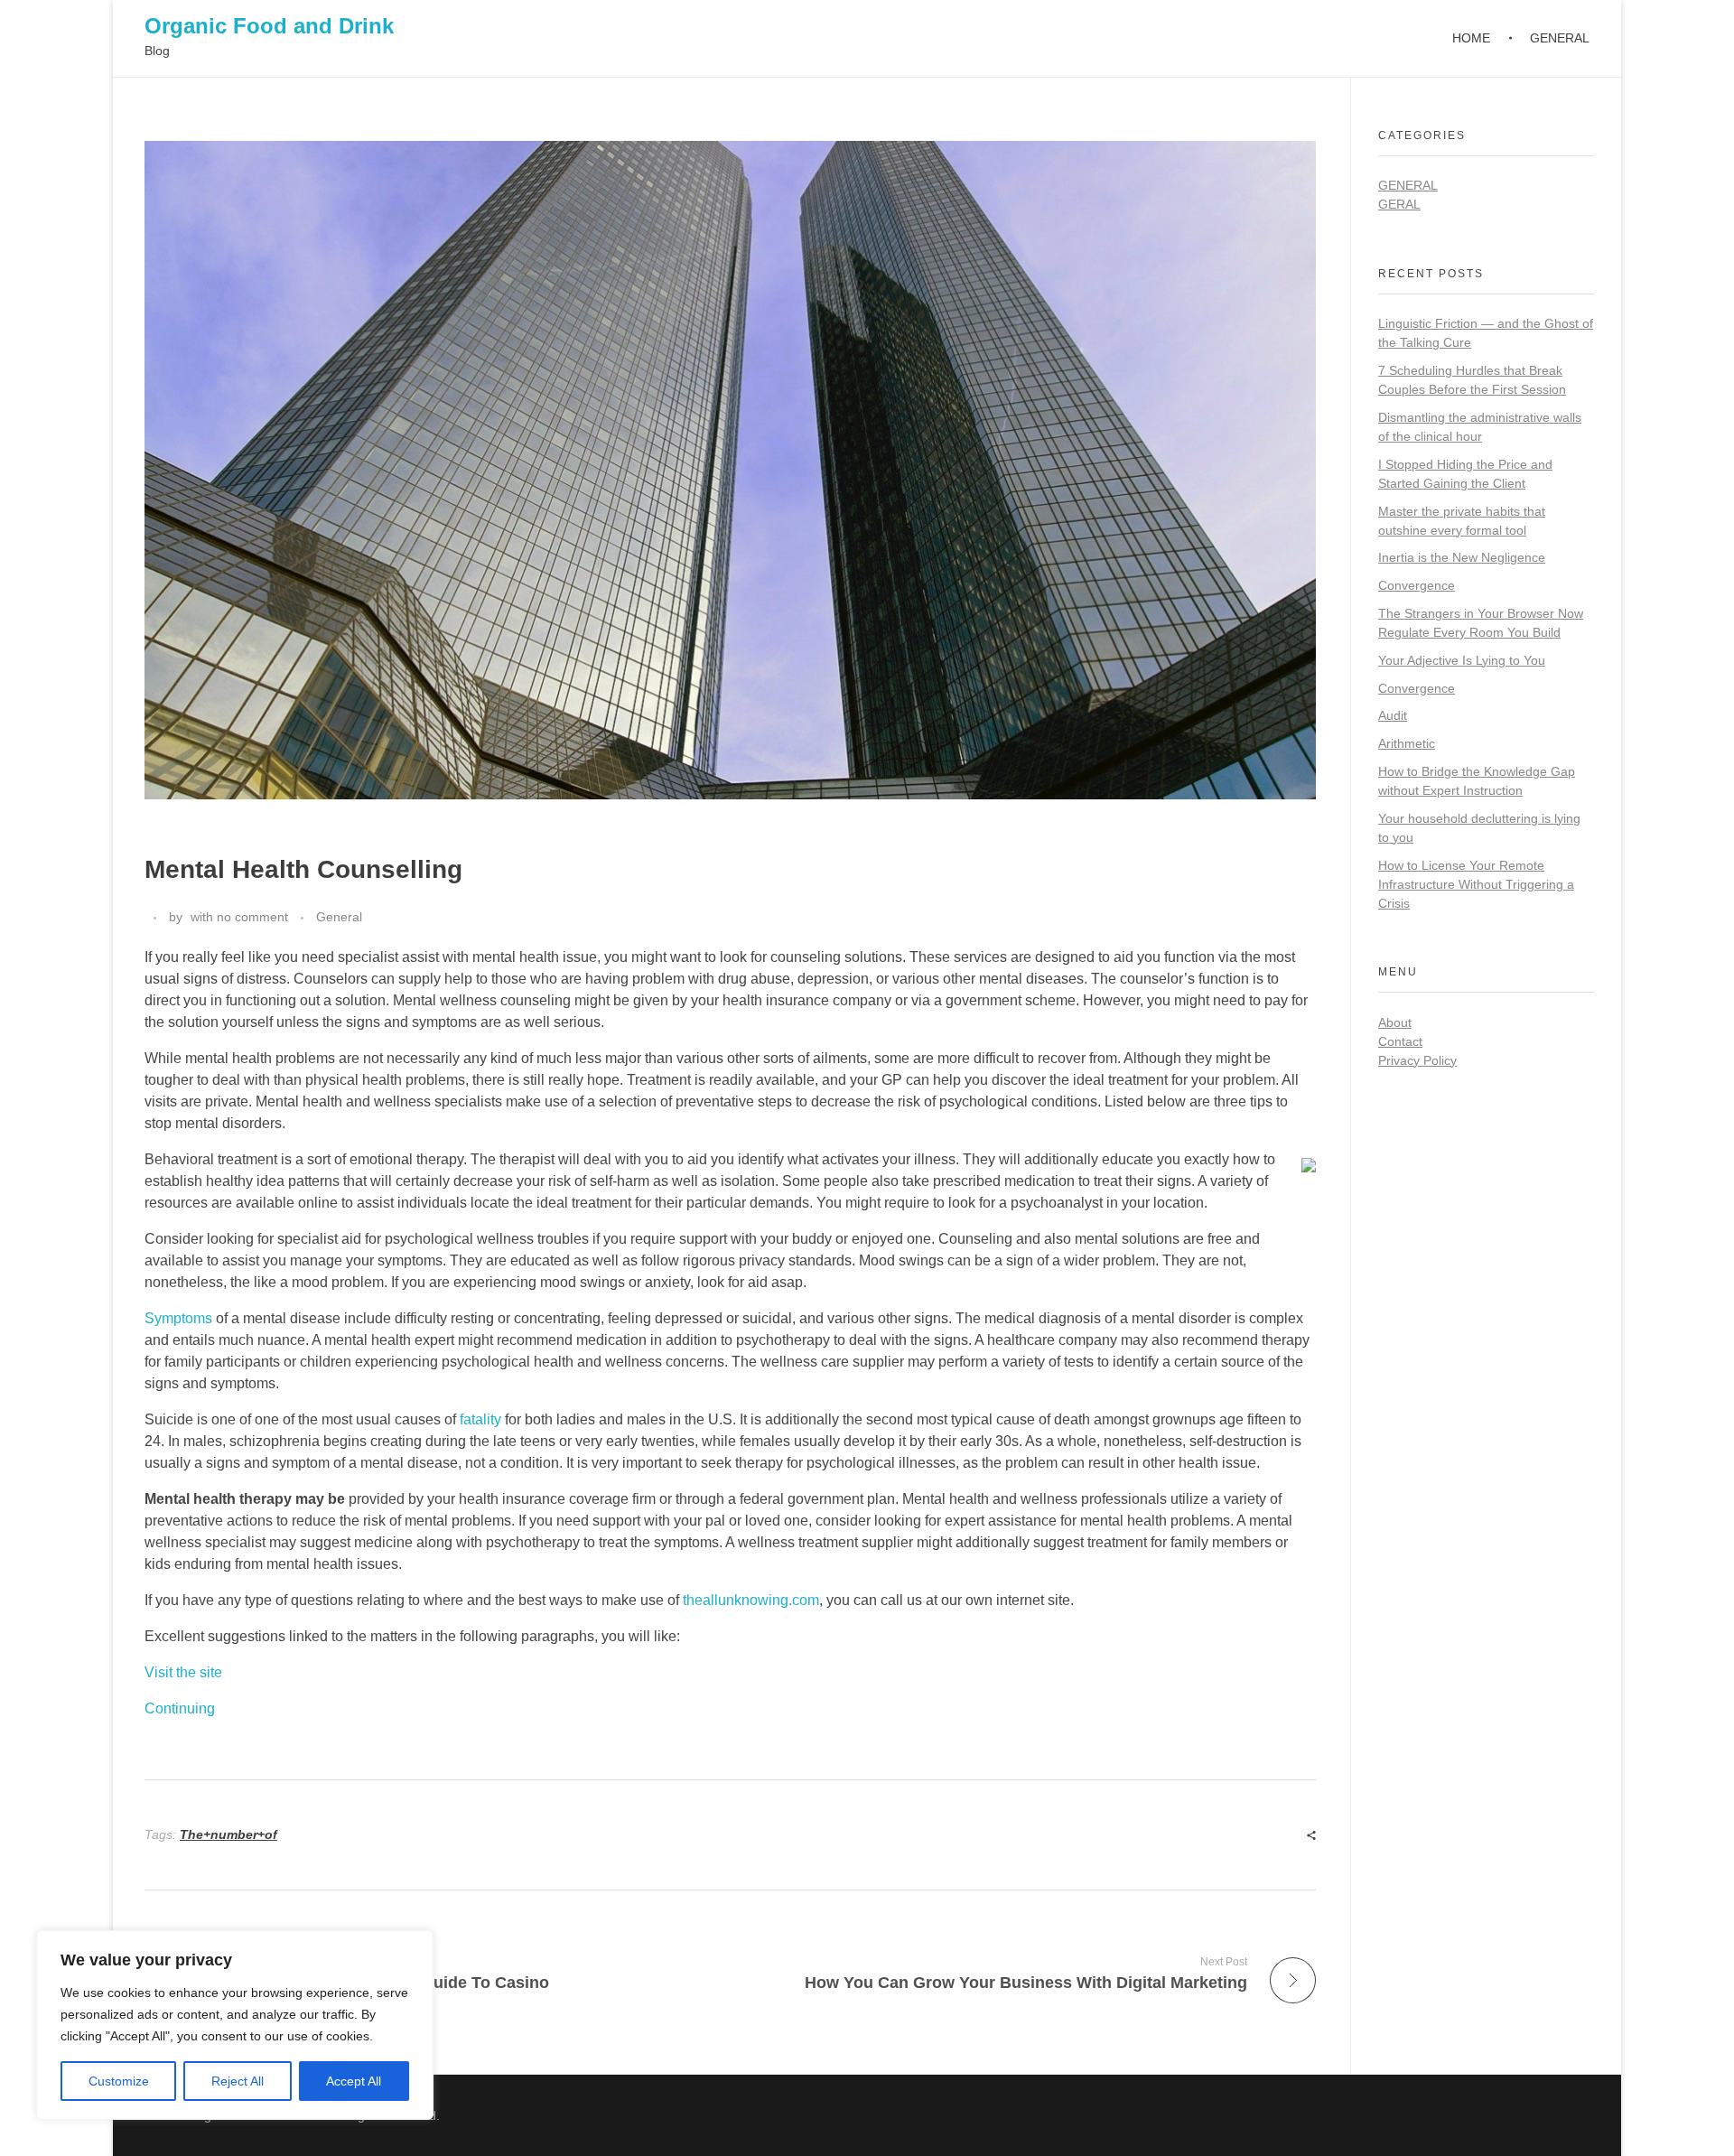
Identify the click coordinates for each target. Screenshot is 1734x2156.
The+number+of (228, 1834)
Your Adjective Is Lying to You (1462, 660)
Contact (1400, 1041)
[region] (235, 2025)
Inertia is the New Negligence (1462, 557)
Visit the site (183, 1672)
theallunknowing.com (751, 1600)
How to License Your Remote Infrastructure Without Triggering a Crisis (1476, 884)
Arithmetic (1407, 743)
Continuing (180, 1708)
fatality (480, 1419)
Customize (119, 2081)
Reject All (238, 2081)
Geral (1399, 204)
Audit (1393, 715)
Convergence (1417, 585)
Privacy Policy (1417, 1060)
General (339, 917)
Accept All (354, 2081)
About (1395, 1022)
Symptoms (178, 1318)
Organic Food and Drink (269, 26)
